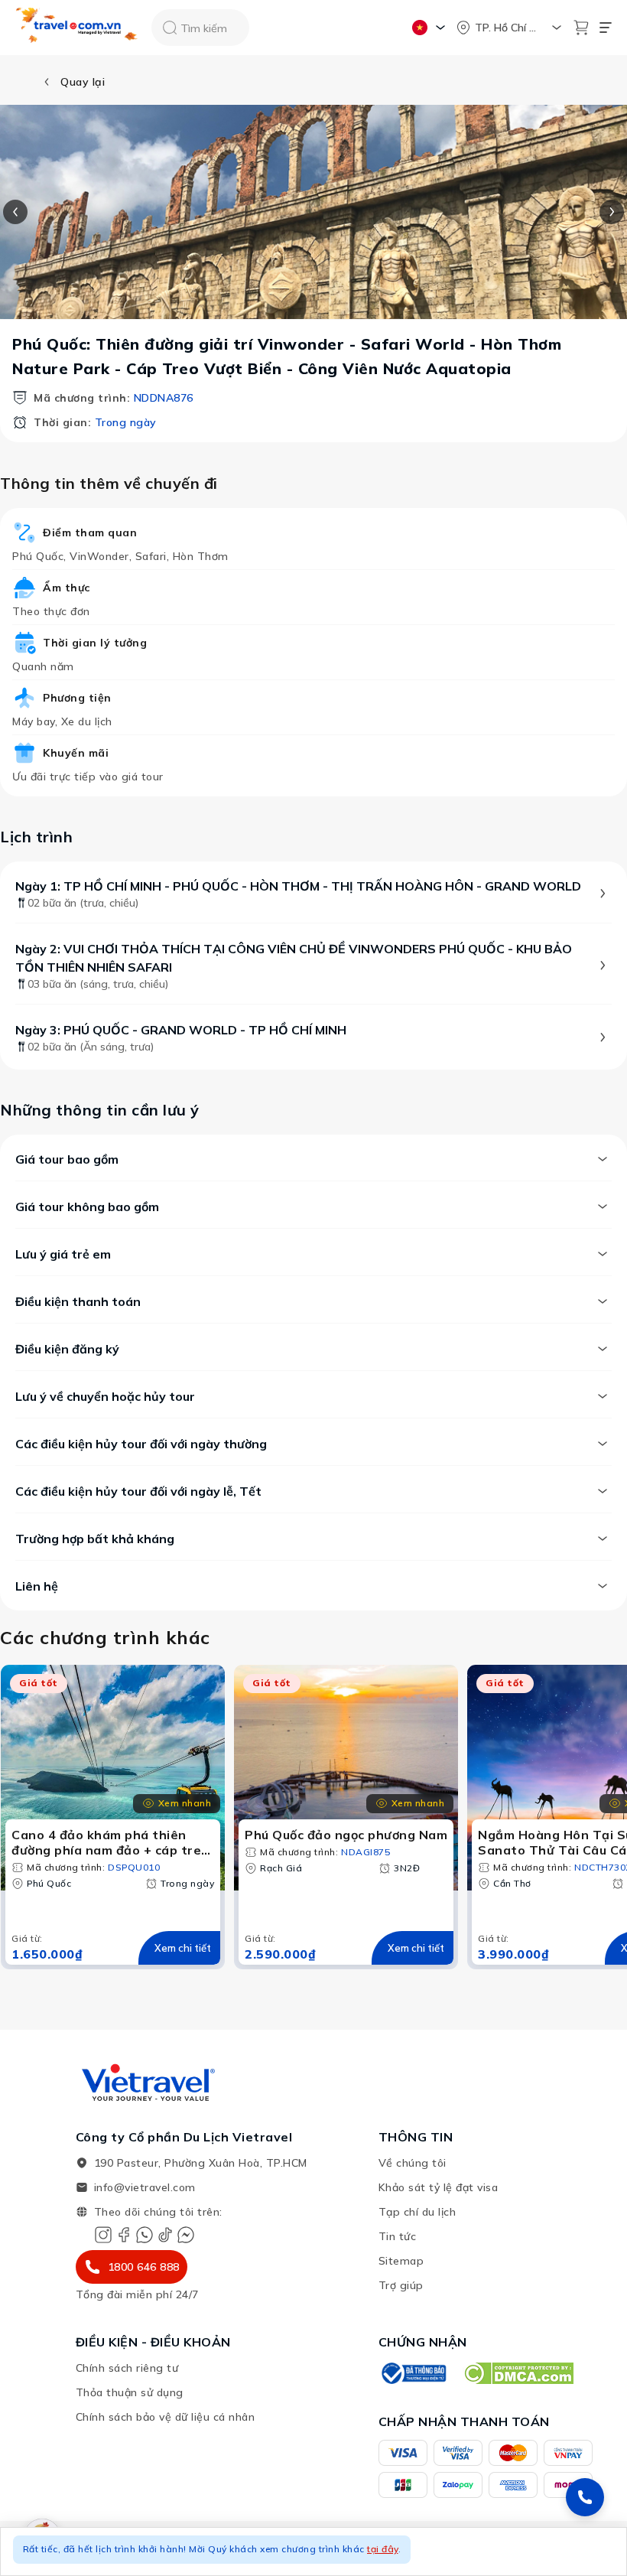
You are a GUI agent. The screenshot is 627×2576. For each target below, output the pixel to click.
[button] (313, 2552)
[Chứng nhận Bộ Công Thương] (413, 2373)
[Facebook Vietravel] (124, 2235)
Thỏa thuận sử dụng (130, 2392)
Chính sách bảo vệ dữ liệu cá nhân (166, 2417)
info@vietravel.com (145, 2187)
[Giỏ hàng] (581, 28)
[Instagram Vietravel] (103, 2235)
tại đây (383, 2549)
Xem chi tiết (183, 1948)
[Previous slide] (15, 212)
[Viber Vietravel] (145, 2235)
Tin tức (398, 2236)
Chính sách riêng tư (127, 2368)
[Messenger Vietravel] (186, 2235)
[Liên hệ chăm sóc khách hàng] (585, 2497)
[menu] (606, 28)
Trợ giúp (401, 2285)
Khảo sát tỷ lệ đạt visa (439, 2187)
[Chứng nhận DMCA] (518, 2373)
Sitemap (401, 2261)
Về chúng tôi (413, 2163)
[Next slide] (612, 212)
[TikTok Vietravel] (165, 2235)
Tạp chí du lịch (417, 2212)
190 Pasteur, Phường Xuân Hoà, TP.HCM (201, 2163)
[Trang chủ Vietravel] (77, 28)
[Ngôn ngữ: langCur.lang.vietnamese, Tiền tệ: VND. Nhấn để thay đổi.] (431, 28)
